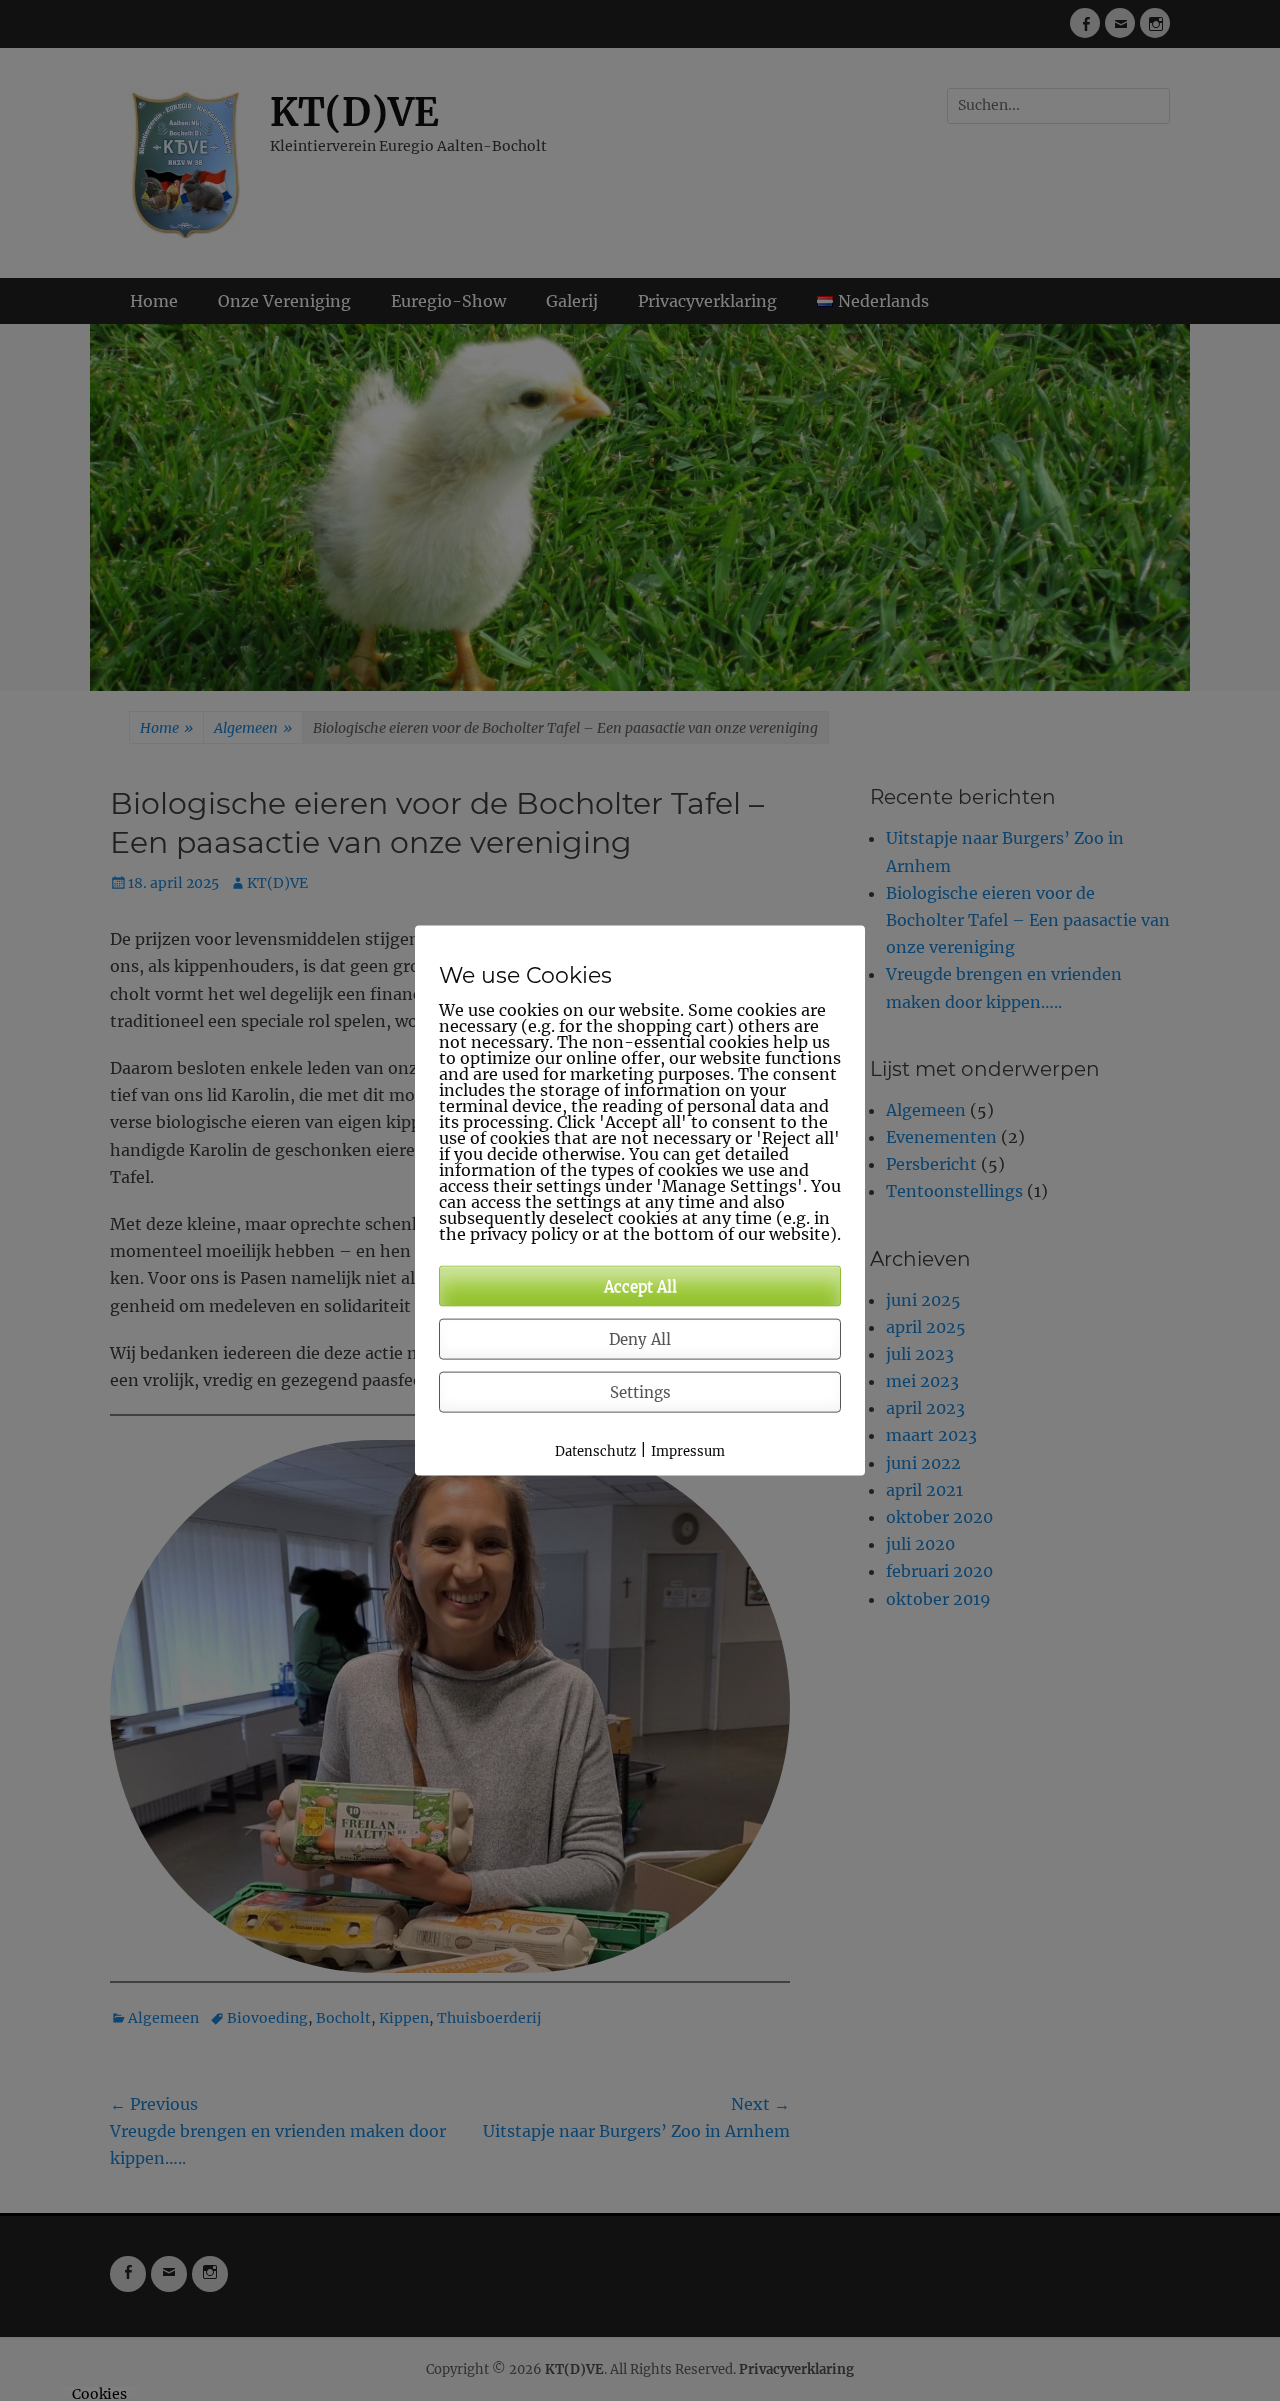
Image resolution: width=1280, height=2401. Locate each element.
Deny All (640, 1339)
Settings (640, 1392)
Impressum (688, 1451)
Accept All (640, 1286)
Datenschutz (595, 1451)
